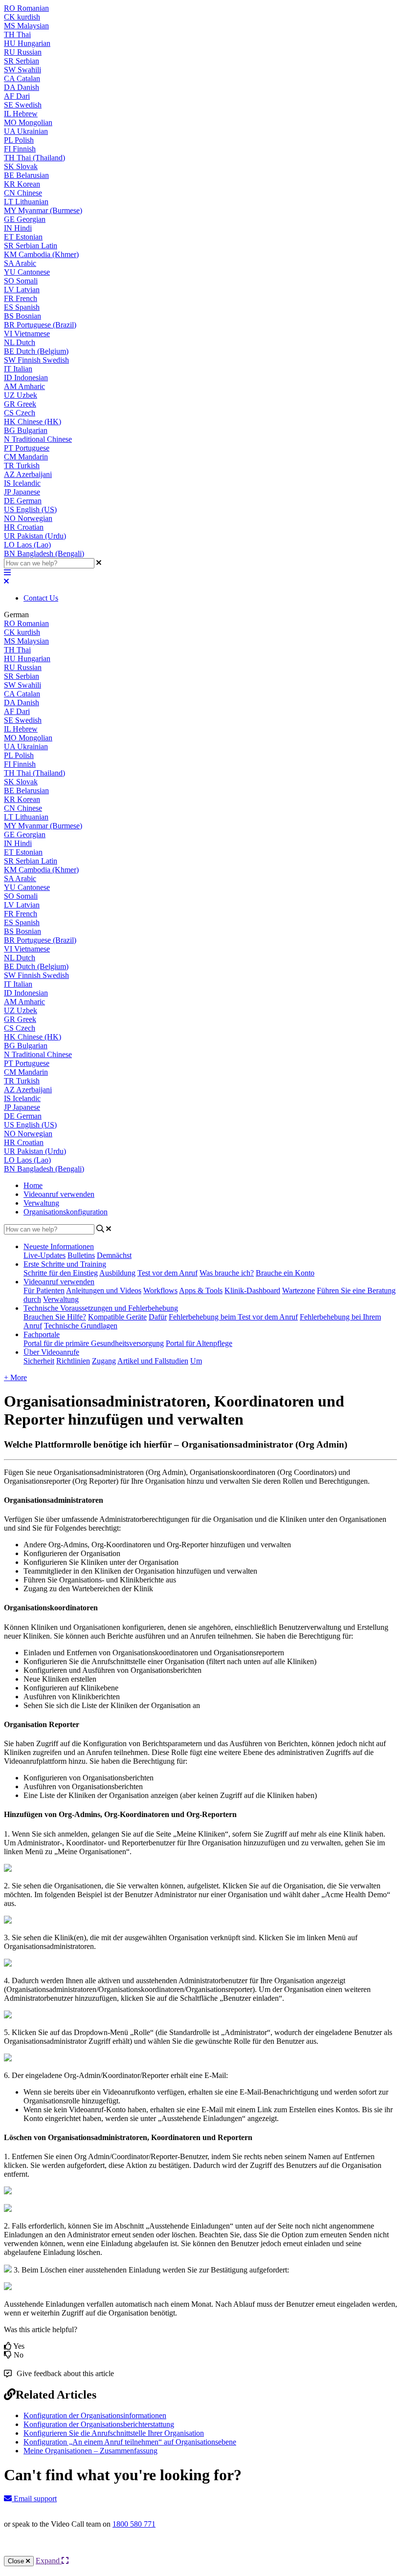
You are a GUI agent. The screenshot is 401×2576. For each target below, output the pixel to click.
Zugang (104, 1361)
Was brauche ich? (227, 1273)
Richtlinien (73, 1361)
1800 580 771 (134, 2524)
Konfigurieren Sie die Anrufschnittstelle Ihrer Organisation (114, 2433)
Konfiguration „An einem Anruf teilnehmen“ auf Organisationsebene (130, 2442)
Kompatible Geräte (117, 1317)
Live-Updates (45, 1255)
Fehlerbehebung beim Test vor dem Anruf (233, 1317)
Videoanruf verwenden (59, 1194)
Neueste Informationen (59, 1246)
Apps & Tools (201, 1290)
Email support (34, 2499)
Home (33, 1185)
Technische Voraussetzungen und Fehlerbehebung (101, 1308)
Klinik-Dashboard (252, 1290)
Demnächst (114, 1255)
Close (17, 2561)
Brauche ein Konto (285, 1273)
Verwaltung (41, 1203)
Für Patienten (44, 1290)
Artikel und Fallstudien (153, 1361)
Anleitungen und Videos (104, 1290)
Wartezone (299, 1290)
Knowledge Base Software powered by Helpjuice (201, 2550)
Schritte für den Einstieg (61, 1273)
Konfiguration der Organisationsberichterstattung (99, 2424)
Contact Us (41, 598)
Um (196, 1361)
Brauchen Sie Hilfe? (55, 1317)
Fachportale (42, 1334)
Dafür (158, 1317)
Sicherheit (39, 1361)
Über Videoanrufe (51, 1352)
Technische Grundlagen (81, 1326)
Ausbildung (117, 1273)
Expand (49, 2561)
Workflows (160, 1290)
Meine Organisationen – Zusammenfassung (90, 2451)
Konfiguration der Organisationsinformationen (95, 2415)
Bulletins (81, 1255)
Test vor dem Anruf (167, 1273)
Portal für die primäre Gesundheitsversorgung (94, 1343)
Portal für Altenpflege (199, 1343)
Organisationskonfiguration (66, 1212)
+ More (15, 1377)
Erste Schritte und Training (65, 1264)
